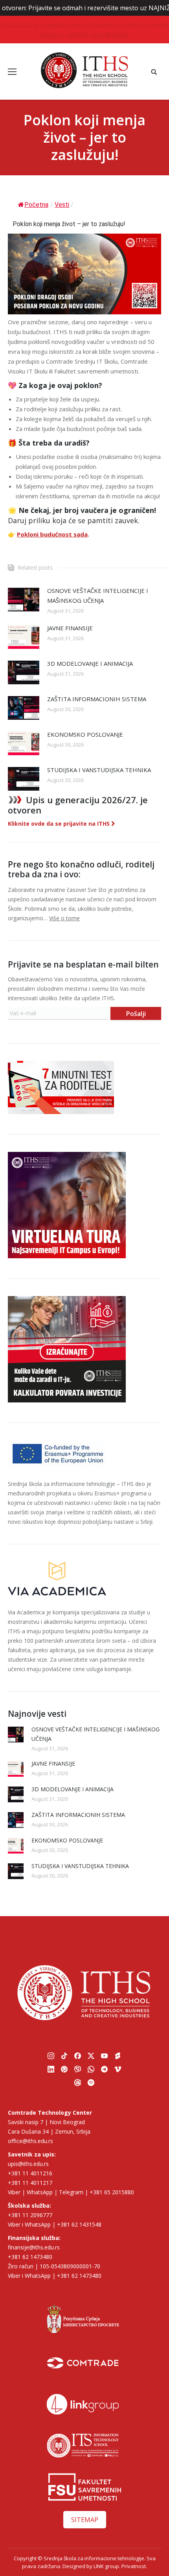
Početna (36, 205)
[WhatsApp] (91, 2069)
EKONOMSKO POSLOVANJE (85, 734)
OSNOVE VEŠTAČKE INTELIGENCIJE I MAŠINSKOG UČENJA (98, 595)
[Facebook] (78, 2056)
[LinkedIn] (51, 2069)
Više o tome (64, 918)
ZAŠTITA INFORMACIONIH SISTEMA (97, 699)
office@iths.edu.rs (30, 2141)
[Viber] (78, 2069)
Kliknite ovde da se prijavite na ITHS (60, 824)
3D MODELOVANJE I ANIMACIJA (90, 663)
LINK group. (107, 2566)
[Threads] (78, 2082)
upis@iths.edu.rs (28, 2164)
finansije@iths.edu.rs (34, 2247)
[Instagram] (51, 2056)
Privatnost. (134, 2566)
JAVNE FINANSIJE (70, 628)
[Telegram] (105, 2069)
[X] (91, 2056)
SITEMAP (85, 2520)
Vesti (62, 205)
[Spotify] (91, 2082)
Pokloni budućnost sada (52, 534)
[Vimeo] (118, 2069)
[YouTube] (105, 2056)
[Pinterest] (64, 2069)
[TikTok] (64, 2056)
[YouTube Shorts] (118, 2056)
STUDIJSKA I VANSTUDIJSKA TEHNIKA (99, 770)
